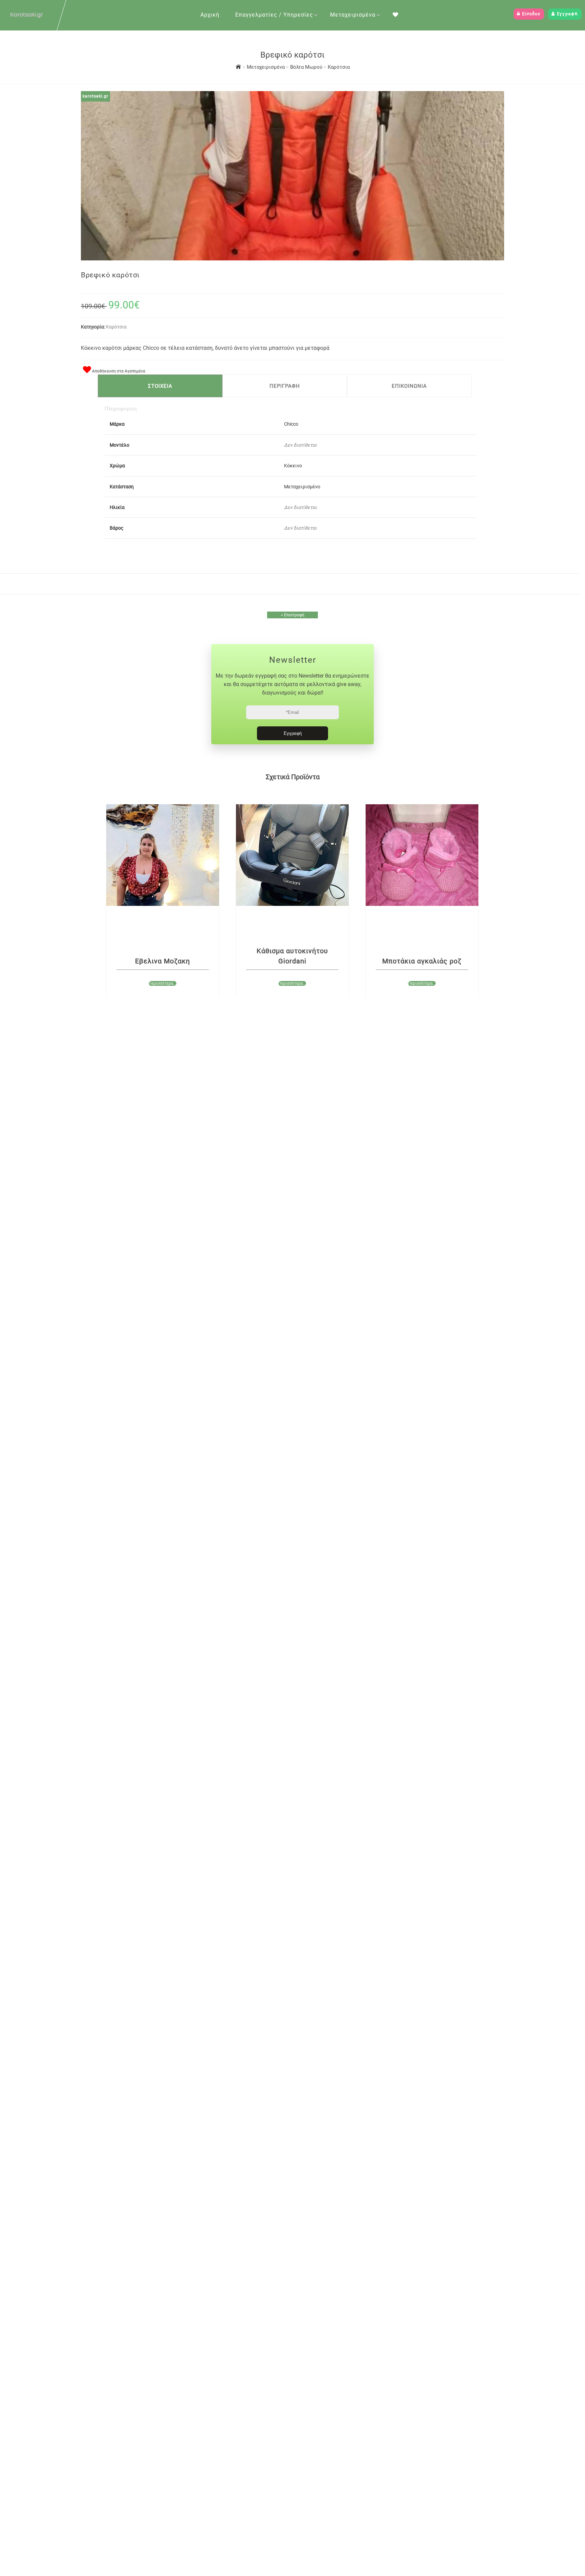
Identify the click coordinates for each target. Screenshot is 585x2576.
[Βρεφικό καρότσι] (292, 258)
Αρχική (210, 15)
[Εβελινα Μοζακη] (163, 855)
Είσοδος (530, 14)
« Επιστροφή (293, 615)
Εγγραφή (567, 14)
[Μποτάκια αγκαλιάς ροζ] (422, 855)
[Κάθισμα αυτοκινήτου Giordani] (292, 855)
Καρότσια (339, 67)
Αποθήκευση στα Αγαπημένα (118, 371)
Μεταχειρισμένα (353, 15)
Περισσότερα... (162, 983)
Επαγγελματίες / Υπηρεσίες (274, 15)
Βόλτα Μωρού (307, 67)
